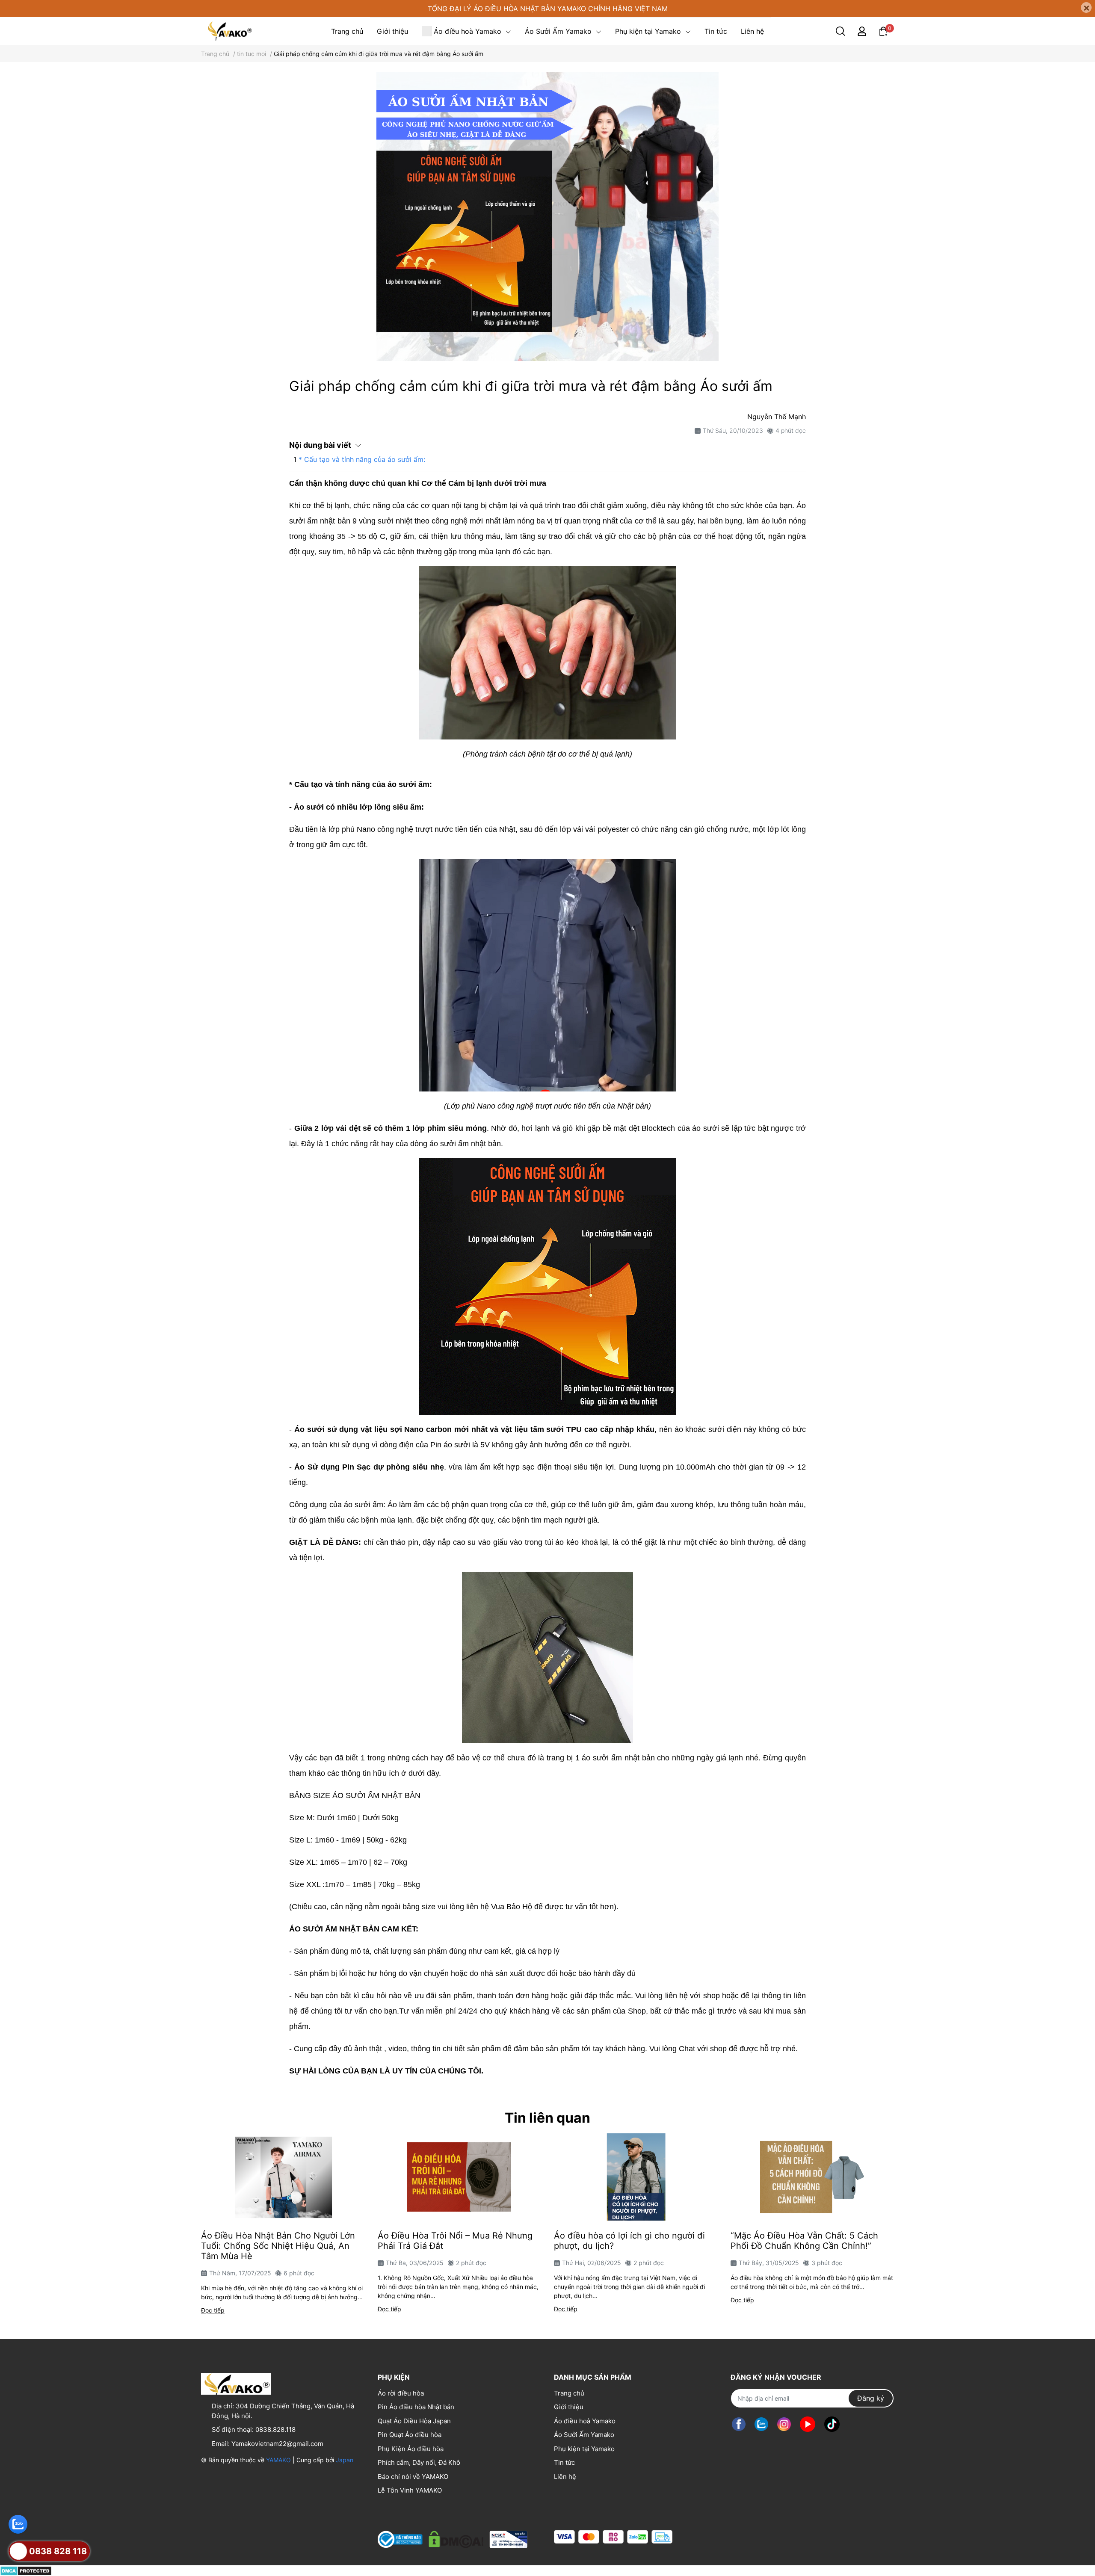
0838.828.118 (275, 2430)
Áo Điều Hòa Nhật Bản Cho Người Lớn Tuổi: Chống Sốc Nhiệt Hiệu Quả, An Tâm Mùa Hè (278, 2246)
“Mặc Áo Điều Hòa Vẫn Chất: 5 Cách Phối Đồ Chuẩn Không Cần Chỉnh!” (804, 2241)
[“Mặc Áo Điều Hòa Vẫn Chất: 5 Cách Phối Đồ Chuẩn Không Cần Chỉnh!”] (812, 2177)
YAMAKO (278, 2460)
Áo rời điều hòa (401, 2393)
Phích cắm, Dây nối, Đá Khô (419, 2462)
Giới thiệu (569, 2407)
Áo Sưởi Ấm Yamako (584, 2435)
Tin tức (564, 2462)
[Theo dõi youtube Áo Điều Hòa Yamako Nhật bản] (808, 2424)
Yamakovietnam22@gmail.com (277, 2444)
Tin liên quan (547, 2118)
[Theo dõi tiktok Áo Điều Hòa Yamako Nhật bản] (832, 2424)
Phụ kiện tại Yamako (584, 2449)
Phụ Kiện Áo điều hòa (411, 2449)
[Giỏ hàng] (883, 31)
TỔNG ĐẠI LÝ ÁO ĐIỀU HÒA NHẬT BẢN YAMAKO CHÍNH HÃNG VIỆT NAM (548, 9)
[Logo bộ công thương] (453, 2537)
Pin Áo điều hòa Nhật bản (416, 2407)
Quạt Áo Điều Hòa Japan (414, 2421)
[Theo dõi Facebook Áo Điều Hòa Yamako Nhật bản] (739, 2424)
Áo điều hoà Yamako (585, 2421)
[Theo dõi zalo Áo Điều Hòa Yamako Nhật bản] (761, 2424)
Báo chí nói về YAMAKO (413, 2477)
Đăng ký (871, 2398)
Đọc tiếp (213, 2310)
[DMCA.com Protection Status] (26, 2570)
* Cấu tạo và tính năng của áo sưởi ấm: (362, 459)
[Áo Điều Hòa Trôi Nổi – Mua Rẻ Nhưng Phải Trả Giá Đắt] (460, 2177)
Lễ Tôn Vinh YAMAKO (410, 2490)
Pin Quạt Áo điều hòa (410, 2435)
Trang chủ (569, 2393)
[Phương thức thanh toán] (613, 2537)
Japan (345, 2460)
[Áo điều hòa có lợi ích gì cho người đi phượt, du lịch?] (636, 2177)
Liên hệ (565, 2477)
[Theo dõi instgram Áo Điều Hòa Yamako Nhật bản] (784, 2424)
